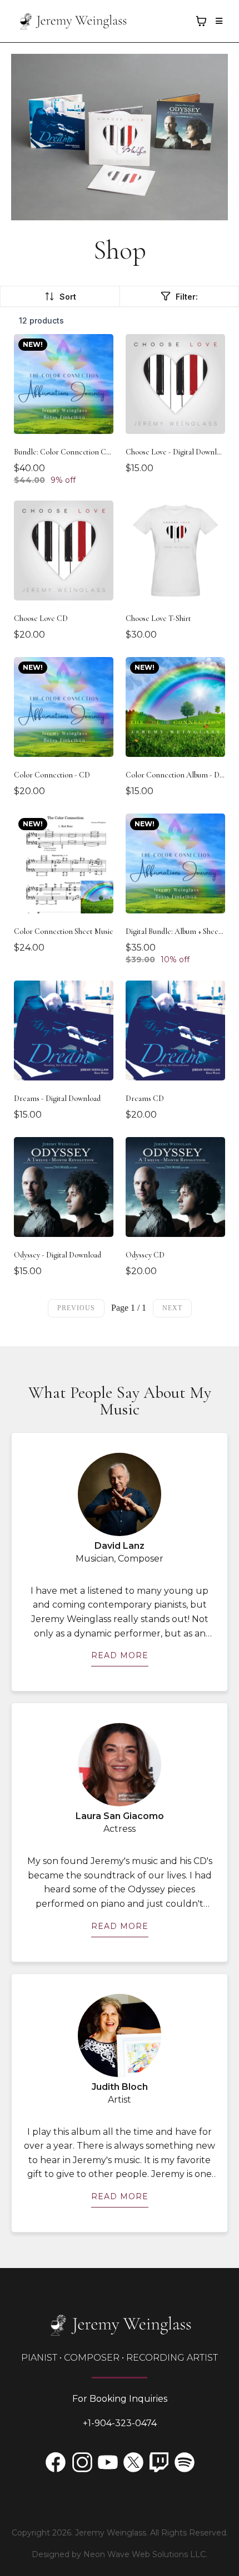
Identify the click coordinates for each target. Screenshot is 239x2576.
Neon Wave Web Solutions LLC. (145, 2554)
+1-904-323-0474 (120, 2423)
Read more (120, 1655)
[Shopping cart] (201, 21)
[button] (217, 21)
